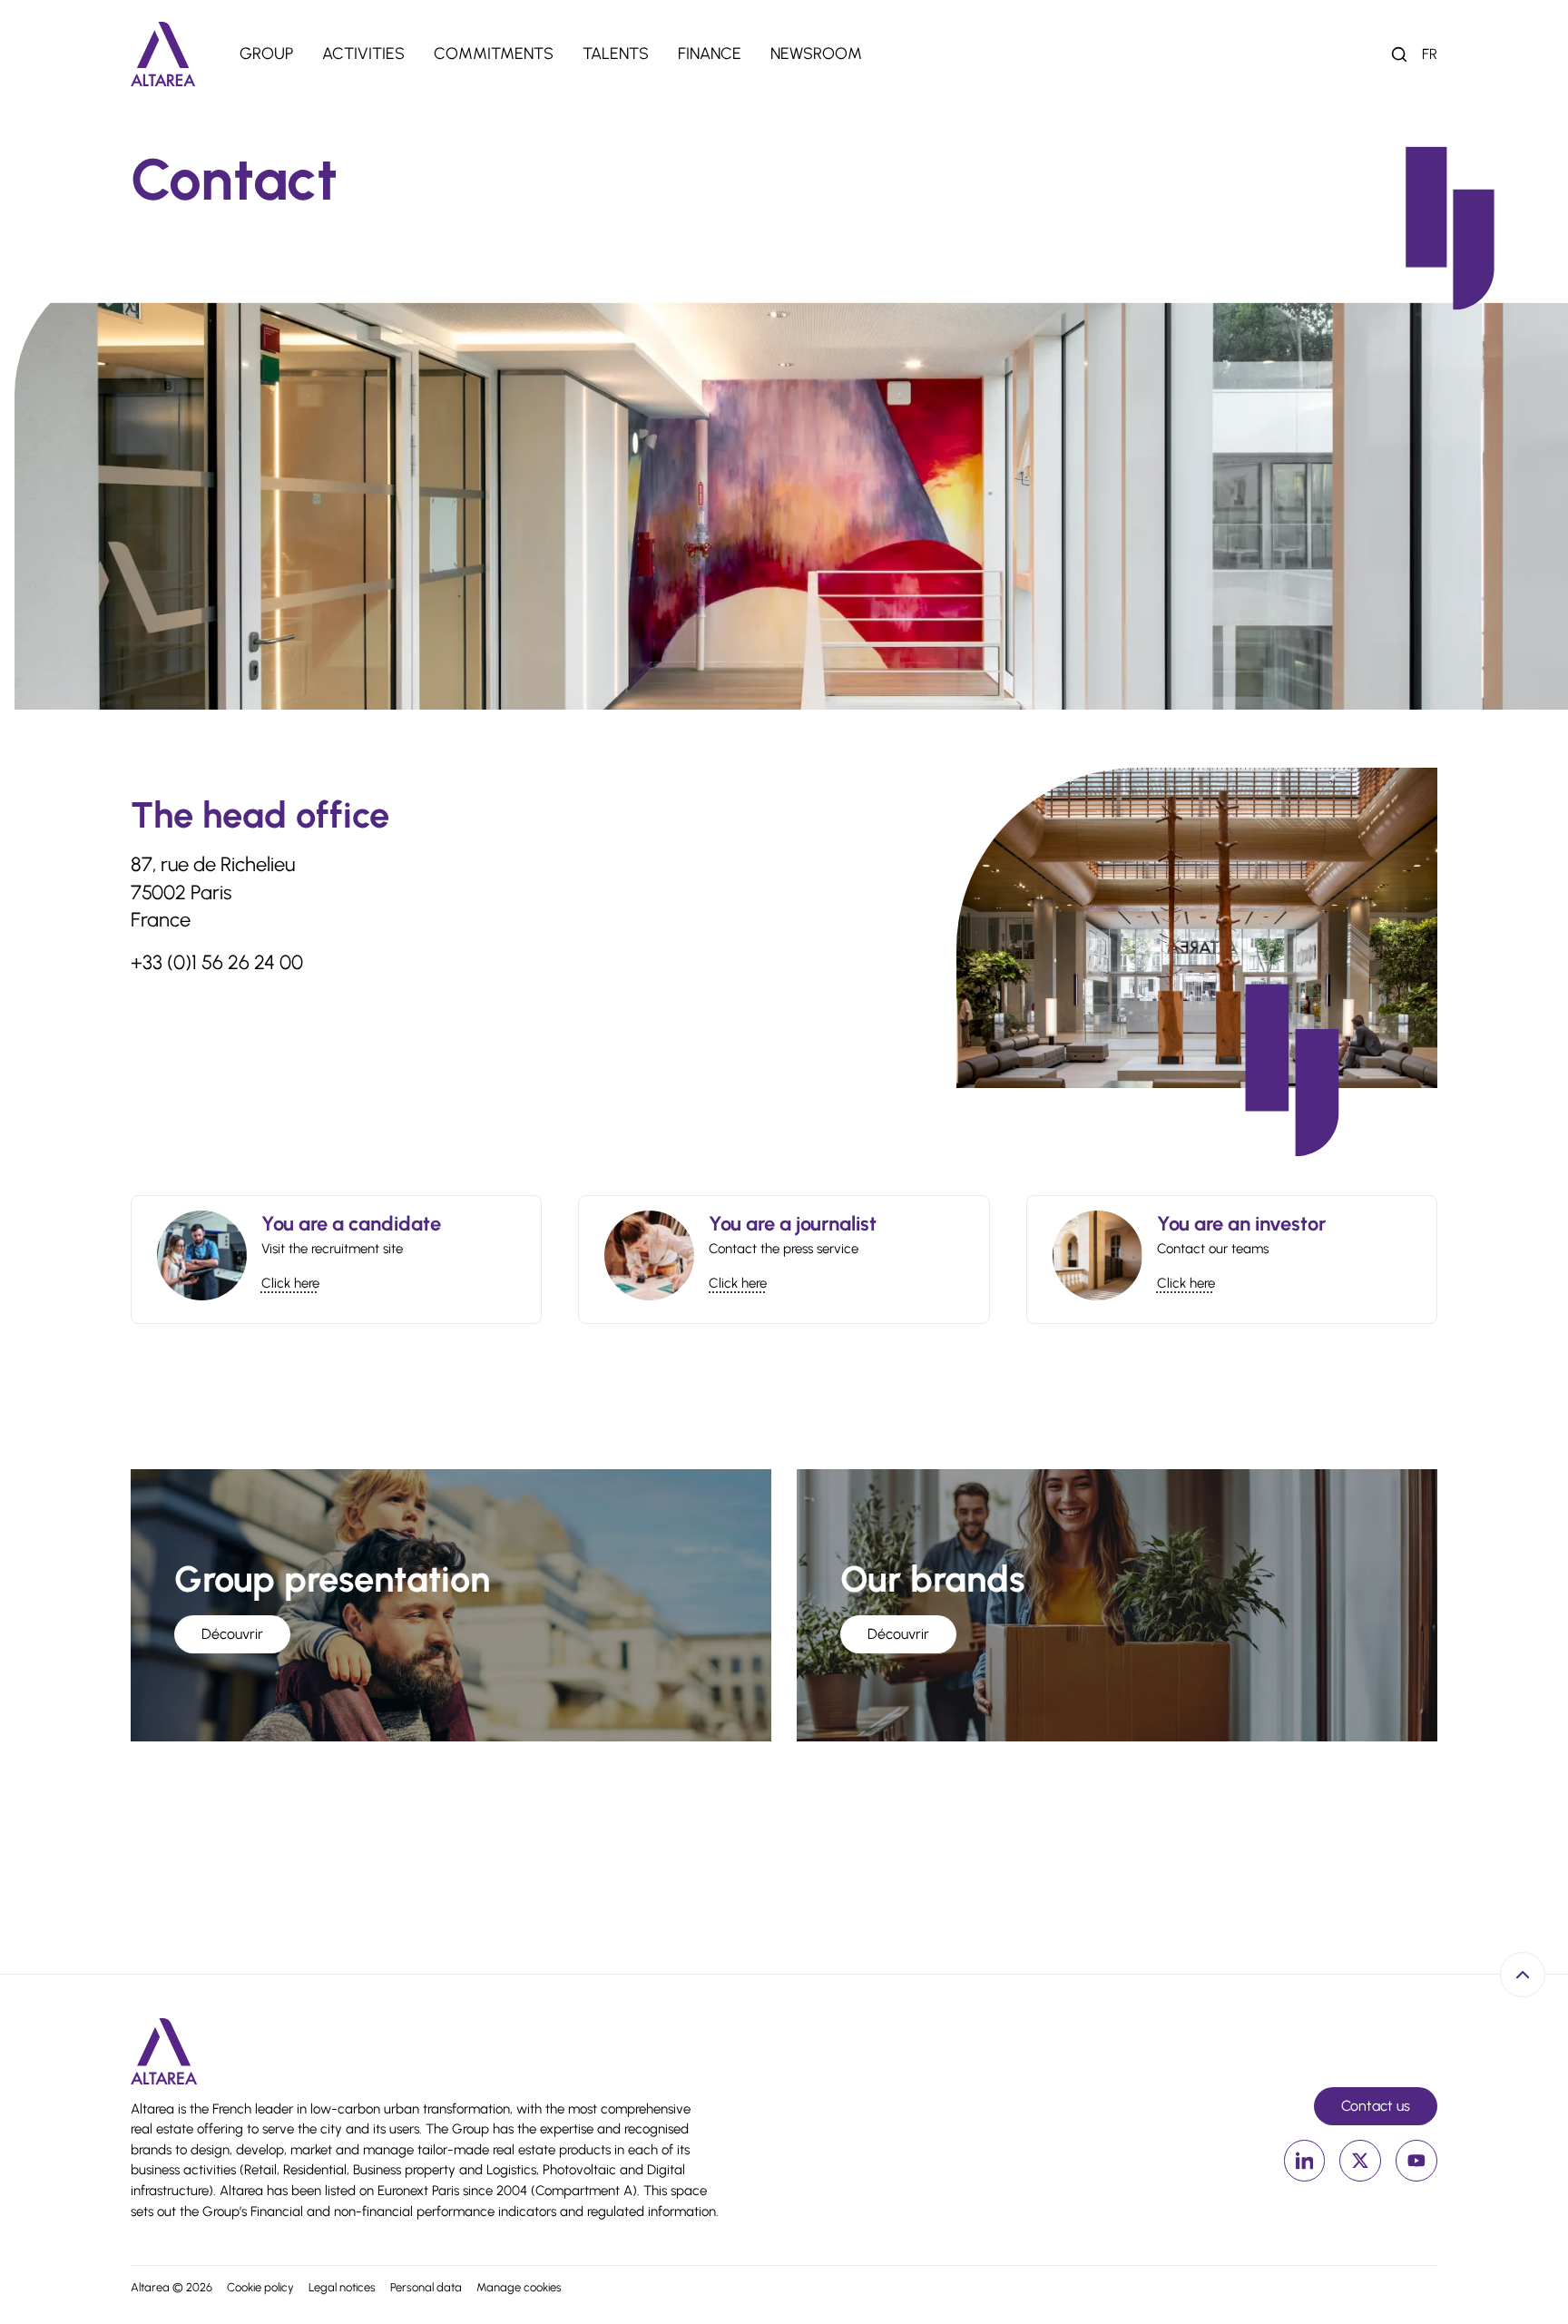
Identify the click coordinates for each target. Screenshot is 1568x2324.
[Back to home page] (163, 54)
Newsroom (816, 54)
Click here (290, 1283)
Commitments (494, 54)
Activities (363, 54)
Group (266, 54)
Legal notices (342, 2287)
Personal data (426, 2287)
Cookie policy (260, 2287)
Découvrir (232, 1634)
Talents (616, 54)
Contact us (1376, 2106)
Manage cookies (519, 2287)
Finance (710, 54)
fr (1430, 54)
